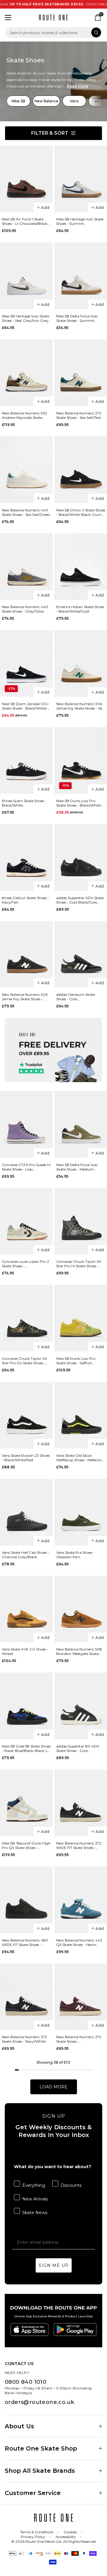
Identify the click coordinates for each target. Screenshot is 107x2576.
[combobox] (53, 32)
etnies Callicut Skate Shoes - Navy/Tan (25, 900)
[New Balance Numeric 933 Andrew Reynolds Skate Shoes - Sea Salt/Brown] (26, 373)
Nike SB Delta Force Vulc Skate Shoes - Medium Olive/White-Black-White (78, 1167)
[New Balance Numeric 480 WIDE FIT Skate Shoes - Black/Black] (26, 1900)
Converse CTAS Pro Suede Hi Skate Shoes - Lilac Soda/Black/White (26, 1167)
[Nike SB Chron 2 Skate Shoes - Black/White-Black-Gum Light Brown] (81, 470)
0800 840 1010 (26, 2382)
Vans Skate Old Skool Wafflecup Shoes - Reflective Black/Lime (80, 1458)
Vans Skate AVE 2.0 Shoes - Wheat (25, 1651)
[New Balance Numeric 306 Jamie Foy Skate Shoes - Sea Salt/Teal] (81, 663)
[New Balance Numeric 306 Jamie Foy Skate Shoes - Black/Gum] (26, 954)
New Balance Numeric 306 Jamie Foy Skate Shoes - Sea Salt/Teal (80, 706)
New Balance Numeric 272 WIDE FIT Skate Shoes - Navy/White (79, 1845)
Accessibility (66, 2537)
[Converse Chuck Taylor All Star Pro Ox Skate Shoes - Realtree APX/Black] (26, 1318)
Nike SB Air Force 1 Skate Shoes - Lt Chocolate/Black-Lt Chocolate (25, 221)
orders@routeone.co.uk (39, 2402)
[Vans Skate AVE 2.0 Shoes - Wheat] (26, 1609)
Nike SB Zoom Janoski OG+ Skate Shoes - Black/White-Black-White (25, 706)
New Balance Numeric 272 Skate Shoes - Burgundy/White (79, 2039)
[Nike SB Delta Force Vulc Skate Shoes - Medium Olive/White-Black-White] (81, 1124)
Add (45, 207)
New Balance (46, 101)
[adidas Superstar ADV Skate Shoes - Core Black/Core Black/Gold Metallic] (81, 857)
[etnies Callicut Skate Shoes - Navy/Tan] (26, 857)
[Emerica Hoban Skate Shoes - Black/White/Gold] (81, 567)
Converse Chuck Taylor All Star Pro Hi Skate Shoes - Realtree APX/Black (79, 1264)
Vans (74, 101)
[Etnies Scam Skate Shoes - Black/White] (26, 760)
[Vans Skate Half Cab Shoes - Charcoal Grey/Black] (26, 1512)
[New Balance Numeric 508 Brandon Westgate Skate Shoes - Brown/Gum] (81, 1609)
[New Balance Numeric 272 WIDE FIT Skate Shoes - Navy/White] (81, 1803)
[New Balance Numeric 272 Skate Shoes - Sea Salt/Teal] (81, 373)
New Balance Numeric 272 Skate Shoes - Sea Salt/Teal (79, 415)
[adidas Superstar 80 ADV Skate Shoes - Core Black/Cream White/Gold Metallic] (81, 1706)
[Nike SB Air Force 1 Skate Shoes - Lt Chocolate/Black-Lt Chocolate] (26, 179)
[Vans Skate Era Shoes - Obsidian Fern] (81, 1512)
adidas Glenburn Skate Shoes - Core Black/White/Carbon (75, 997)
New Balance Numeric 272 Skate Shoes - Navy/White (24, 2039)
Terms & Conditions (37, 2532)
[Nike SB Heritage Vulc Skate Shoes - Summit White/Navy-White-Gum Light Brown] (81, 179)
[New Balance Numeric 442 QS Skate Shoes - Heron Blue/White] (81, 1900)
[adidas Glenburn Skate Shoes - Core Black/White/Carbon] (81, 954)
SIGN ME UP (54, 2265)
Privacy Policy (33, 2537)
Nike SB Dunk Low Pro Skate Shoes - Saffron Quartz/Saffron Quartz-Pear (77, 1361)
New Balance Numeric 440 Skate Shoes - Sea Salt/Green (26, 512)
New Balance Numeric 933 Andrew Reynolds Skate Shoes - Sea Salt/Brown (24, 415)
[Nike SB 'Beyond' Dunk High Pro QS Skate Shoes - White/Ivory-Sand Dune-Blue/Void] (26, 1803)
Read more (77, 86)
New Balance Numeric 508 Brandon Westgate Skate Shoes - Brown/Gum (79, 1651)
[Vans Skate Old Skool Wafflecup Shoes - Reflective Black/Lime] (81, 1415)
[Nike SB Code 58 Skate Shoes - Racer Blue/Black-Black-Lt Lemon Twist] (26, 1706)
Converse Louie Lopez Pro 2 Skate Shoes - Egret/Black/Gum (25, 1264)
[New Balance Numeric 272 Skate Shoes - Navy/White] (26, 1997)
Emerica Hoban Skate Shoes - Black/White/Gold (80, 609)
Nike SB (18, 101)
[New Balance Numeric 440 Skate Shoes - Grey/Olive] (26, 567)
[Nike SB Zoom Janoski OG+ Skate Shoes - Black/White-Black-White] (26, 663)
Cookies (70, 2532)
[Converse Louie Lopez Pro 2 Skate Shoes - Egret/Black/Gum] (26, 1221)
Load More (53, 2087)
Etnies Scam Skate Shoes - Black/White (24, 803)
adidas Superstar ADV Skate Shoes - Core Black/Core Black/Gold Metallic (80, 900)
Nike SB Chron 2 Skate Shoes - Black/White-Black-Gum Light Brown (81, 512)
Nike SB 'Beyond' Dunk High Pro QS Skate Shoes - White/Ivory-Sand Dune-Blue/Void (26, 1845)
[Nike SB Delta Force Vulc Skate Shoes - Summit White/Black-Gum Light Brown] (81, 276)
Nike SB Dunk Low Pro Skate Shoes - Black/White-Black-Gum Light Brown (79, 803)
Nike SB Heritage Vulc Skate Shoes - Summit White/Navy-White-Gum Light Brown (80, 221)
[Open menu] (8, 18)
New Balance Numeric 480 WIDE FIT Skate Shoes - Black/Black (25, 1942)
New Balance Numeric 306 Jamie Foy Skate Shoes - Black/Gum (25, 997)
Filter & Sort (50, 133)
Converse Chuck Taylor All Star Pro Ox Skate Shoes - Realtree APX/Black (24, 1361)
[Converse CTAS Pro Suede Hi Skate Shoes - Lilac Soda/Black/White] (26, 1124)
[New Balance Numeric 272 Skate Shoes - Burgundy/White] (81, 1997)
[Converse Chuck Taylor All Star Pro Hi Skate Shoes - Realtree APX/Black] (81, 1221)
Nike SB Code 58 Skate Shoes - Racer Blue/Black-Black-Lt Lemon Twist (26, 1748)
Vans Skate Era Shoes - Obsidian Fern (75, 1555)
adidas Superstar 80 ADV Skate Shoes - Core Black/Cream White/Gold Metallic (78, 1748)
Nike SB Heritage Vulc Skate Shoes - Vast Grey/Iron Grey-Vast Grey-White (26, 318)
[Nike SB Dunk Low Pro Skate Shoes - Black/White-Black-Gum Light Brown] (81, 760)
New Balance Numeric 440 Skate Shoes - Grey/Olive (25, 609)
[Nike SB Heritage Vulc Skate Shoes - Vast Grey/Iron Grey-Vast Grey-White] (26, 276)
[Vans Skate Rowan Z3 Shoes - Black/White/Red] (26, 1415)
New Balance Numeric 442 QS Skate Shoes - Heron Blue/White (79, 1942)
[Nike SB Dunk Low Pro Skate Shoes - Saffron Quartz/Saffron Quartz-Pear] (81, 1318)
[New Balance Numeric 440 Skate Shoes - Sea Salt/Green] (26, 470)
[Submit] (96, 32)
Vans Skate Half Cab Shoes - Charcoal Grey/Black (25, 1555)
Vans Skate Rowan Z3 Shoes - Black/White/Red (26, 1458)
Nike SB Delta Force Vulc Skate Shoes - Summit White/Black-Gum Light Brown (77, 318)
